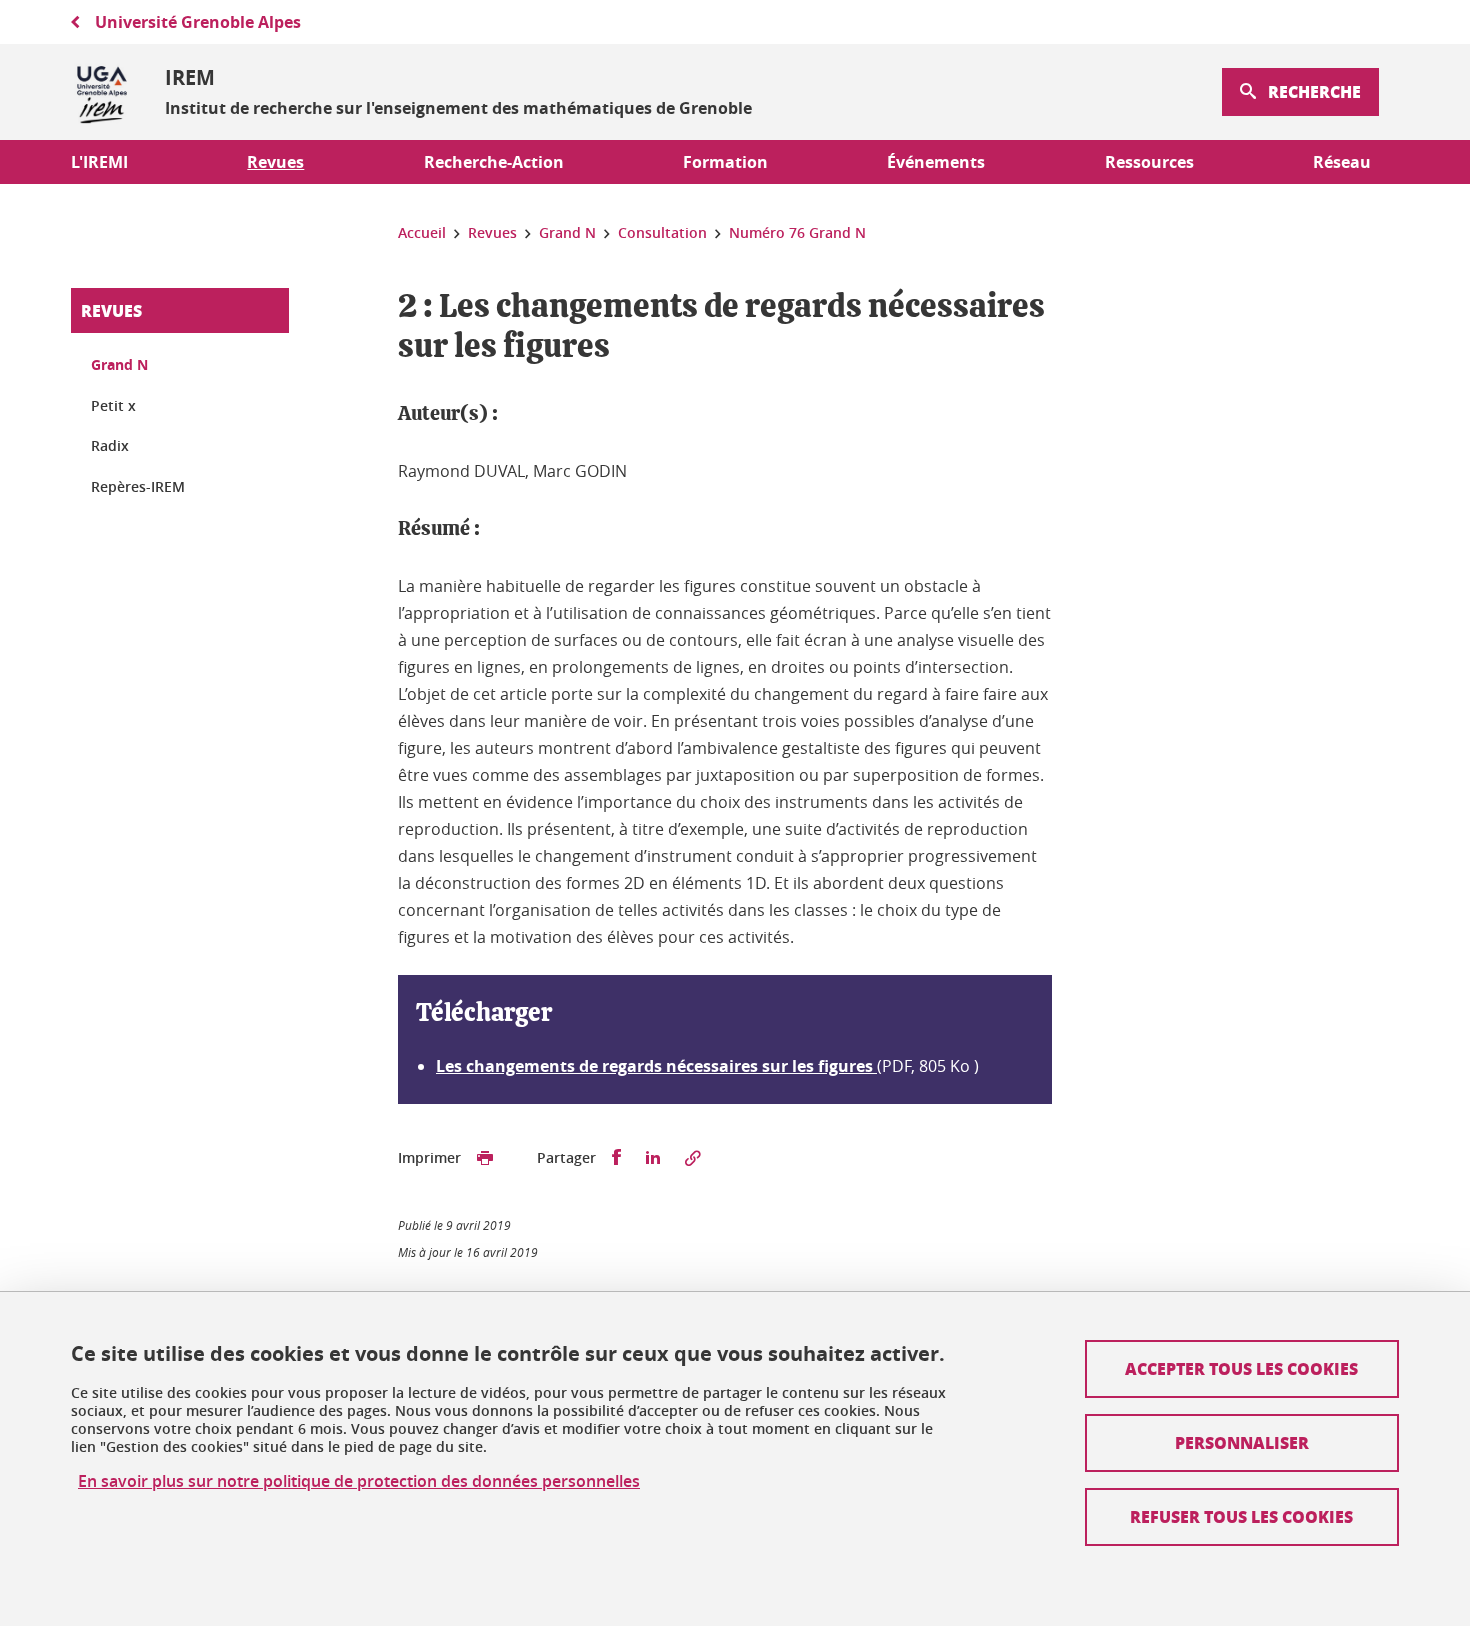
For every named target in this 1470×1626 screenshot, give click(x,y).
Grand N (119, 364)
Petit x (113, 405)
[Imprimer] (485, 1158)
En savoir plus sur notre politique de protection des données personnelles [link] (359, 1481)
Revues (111, 310)
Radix (110, 445)
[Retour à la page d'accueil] (102, 92)
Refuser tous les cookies (1241, 1516)
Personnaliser (1242, 1442)
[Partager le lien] (693, 1158)
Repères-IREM (138, 486)
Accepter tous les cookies (1241, 1368)
